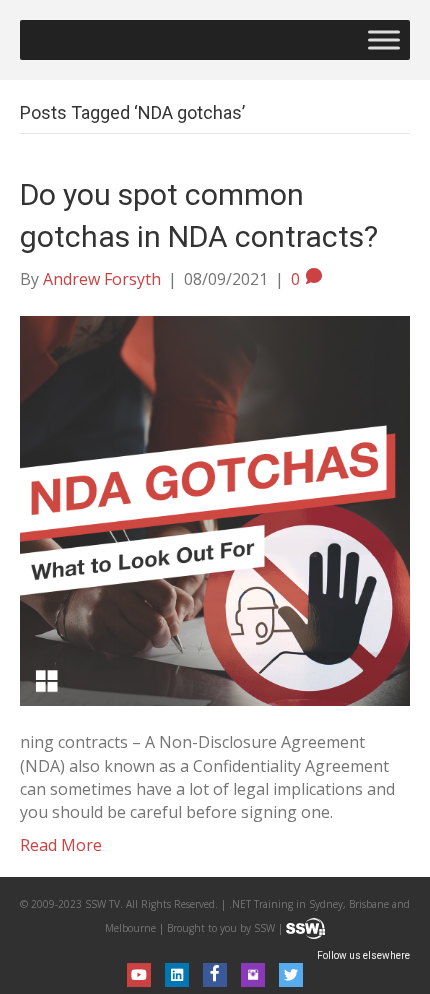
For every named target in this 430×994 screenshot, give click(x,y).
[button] (139, 975)
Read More (61, 845)
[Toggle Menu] (384, 39)
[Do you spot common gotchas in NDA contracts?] (215, 510)
